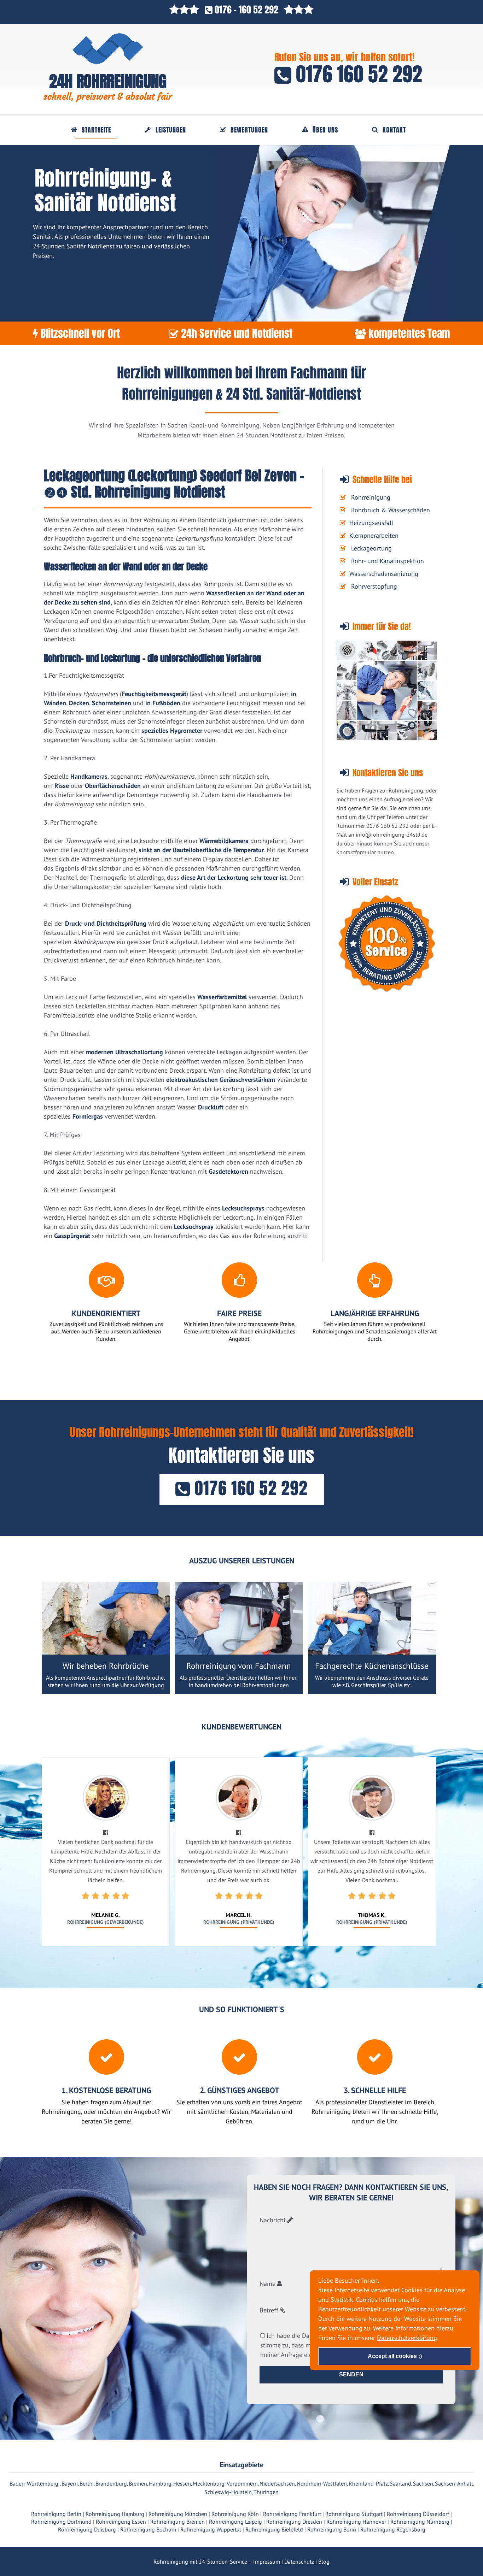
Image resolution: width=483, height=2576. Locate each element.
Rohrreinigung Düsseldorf (418, 2514)
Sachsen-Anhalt (454, 2483)
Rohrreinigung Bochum (148, 2529)
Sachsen (423, 2483)
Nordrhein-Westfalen (322, 2483)
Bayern (70, 2483)
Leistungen (171, 130)
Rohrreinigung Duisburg (87, 2529)
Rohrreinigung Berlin (56, 2514)
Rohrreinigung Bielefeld (274, 2529)
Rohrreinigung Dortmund (61, 2522)
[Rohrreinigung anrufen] (241, 2571)
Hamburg (160, 2483)
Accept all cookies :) (395, 2356)
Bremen (138, 2483)
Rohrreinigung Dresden (294, 2522)
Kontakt (394, 130)
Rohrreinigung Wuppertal (211, 2529)
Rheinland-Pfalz (368, 2483)
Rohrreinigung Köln (235, 2514)
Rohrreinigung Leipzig (235, 2522)
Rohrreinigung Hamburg (115, 2514)
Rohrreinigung (371, 497)
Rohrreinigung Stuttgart (354, 2514)
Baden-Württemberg (35, 2483)
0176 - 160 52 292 (246, 10)
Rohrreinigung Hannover (356, 2522)
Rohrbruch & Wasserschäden (391, 510)
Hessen (182, 2483)
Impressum (267, 2562)
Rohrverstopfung (374, 586)
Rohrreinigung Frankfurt (292, 2514)
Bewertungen (249, 130)
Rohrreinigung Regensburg (393, 2529)
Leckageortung (371, 548)
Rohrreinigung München (178, 2514)
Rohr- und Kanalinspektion (388, 561)
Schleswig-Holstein (228, 2492)
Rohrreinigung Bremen (178, 2522)
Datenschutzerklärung (407, 2337)
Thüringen (266, 2492)
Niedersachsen (277, 2483)
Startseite (96, 130)
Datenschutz (299, 2562)
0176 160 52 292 (357, 74)
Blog (324, 2562)
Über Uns (325, 130)
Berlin (87, 2483)
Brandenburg (111, 2483)
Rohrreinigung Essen (121, 2522)
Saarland (400, 2483)
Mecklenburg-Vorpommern (225, 2483)
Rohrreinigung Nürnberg (420, 2522)
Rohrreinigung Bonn (332, 2529)
